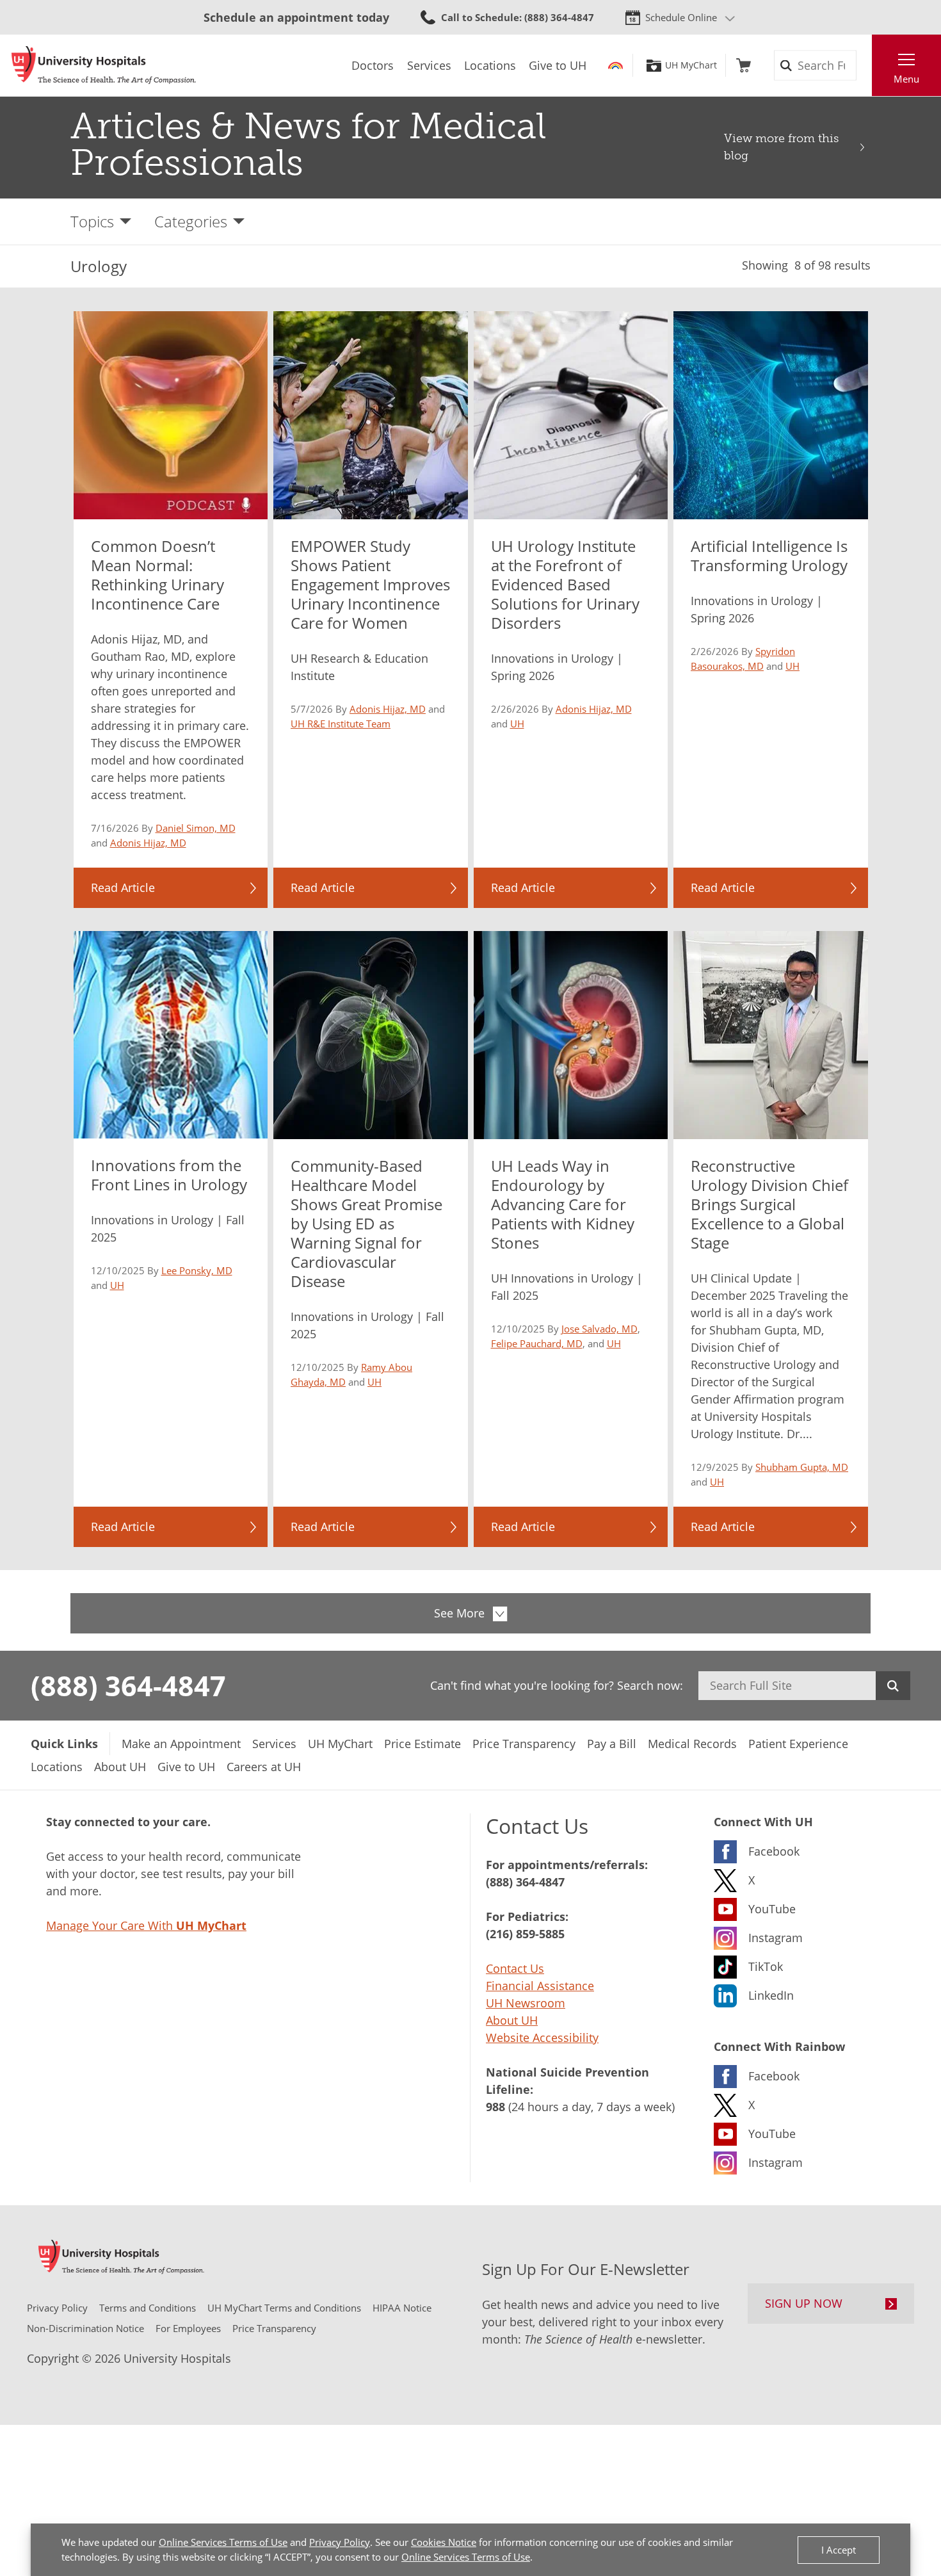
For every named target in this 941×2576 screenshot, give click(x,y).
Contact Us (515, 1968)
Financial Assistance (540, 1986)
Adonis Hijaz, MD (148, 843)
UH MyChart (691, 65)
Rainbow (615, 65)
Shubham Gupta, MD (802, 1467)
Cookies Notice (444, 2542)
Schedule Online (681, 17)
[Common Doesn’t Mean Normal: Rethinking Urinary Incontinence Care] (171, 415)
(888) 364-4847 (128, 1685)
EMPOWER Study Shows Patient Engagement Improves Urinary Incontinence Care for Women (370, 584)
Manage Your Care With (146, 1925)
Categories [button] (191, 221)
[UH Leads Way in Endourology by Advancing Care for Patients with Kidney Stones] (571, 1035)
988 (495, 2107)
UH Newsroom (526, 2003)
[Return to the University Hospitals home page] (104, 65)
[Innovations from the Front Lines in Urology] (171, 1035)
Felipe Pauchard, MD (537, 1343)
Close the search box (865, 65)
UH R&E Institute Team (341, 724)
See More (459, 1613)
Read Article (123, 887)
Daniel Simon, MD (196, 828)
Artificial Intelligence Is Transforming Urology (769, 555)
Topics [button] (92, 221)
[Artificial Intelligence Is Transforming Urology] (771, 415)
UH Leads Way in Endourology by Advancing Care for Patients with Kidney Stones (563, 1204)
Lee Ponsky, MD (197, 1270)
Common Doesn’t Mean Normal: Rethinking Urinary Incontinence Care (157, 575)
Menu (906, 79)
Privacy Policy (340, 2542)
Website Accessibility (542, 2037)
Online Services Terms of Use (223, 2542)
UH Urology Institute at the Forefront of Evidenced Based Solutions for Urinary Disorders (565, 584)
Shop (744, 65)
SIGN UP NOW (804, 2303)
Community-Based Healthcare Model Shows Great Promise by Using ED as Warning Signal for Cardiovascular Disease (366, 1223)
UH (517, 724)
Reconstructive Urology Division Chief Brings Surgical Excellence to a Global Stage (769, 1204)
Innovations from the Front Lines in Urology (169, 1175)
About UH (512, 2020)
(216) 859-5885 (525, 1934)
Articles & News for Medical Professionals (308, 144)
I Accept (839, 2550)
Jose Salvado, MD (599, 1329)
